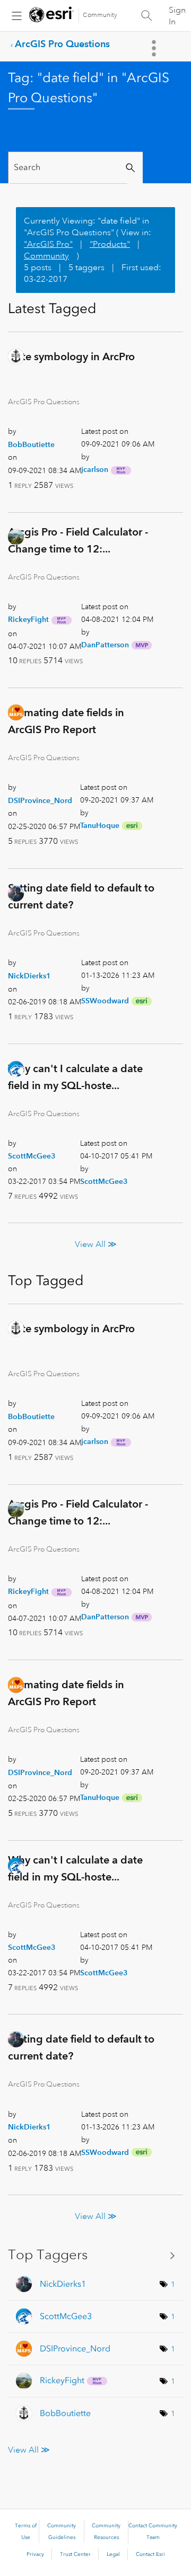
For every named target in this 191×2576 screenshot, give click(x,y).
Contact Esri (150, 2554)
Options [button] (155, 48)
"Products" (110, 244)
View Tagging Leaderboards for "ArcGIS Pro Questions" (95, 2255)
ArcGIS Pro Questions (62, 44)
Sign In (177, 16)
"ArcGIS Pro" (48, 244)
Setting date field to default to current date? (81, 896)
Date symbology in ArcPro (71, 356)
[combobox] (68, 168)
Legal (113, 2554)
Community (100, 15)
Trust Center (75, 2554)
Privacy (35, 2554)
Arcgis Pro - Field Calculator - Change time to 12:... (78, 540)
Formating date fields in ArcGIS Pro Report (66, 721)
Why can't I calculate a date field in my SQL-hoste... (75, 1077)
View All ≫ (96, 1244)
